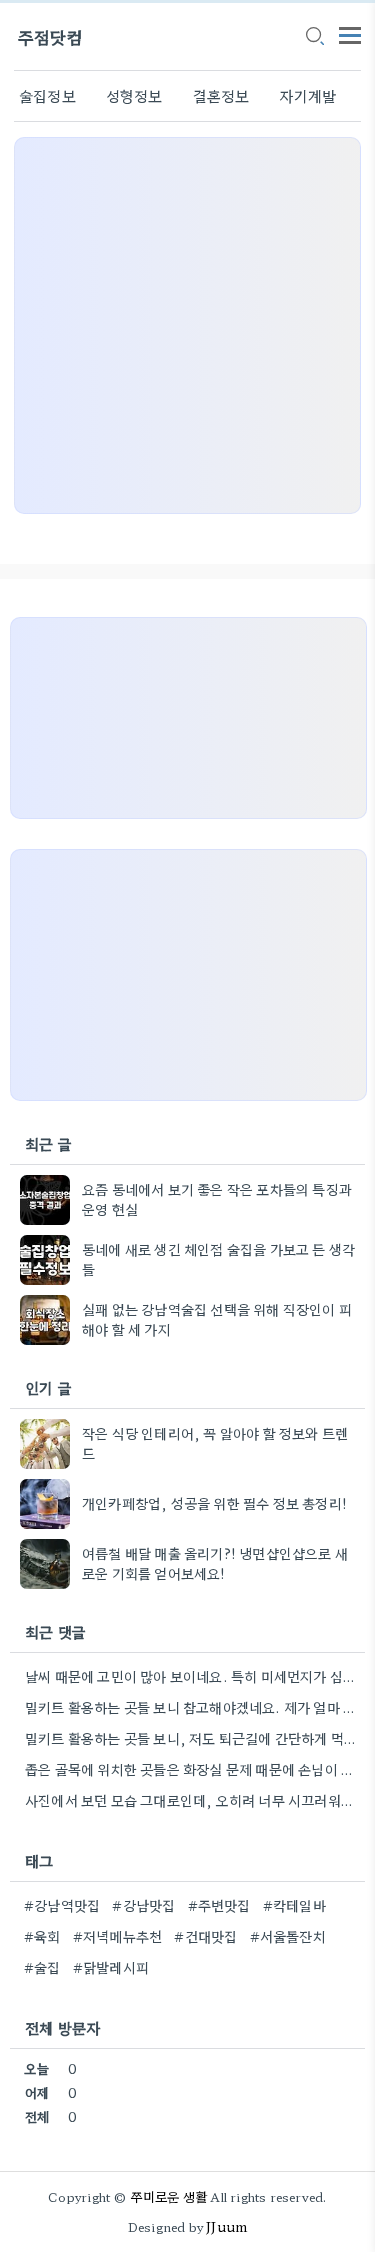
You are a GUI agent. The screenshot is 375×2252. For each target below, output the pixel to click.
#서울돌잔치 (288, 1936)
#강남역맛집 (62, 1905)
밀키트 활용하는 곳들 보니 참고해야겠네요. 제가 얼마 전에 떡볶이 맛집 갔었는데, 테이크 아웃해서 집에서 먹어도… (192, 1707)
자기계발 (307, 95)
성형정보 (134, 95)
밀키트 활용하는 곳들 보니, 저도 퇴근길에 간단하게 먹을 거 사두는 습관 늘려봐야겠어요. (192, 1738)
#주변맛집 (219, 1905)
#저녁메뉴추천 (117, 1936)
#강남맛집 (143, 1905)
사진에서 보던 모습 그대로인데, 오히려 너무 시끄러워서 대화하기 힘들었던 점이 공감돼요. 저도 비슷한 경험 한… (192, 1800)
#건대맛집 (205, 1936)
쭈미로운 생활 (169, 2196)
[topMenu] (350, 33)
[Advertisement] (187, 325)
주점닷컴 (50, 36)
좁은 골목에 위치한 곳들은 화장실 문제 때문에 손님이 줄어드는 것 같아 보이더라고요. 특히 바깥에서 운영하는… (192, 1769)
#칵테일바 (294, 1905)
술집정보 (47, 95)
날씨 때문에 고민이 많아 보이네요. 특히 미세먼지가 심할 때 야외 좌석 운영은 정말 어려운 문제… (192, 1676)
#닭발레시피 (111, 1967)
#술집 (42, 1967)
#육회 (42, 1936)
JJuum (226, 2226)
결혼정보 (221, 95)
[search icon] (314, 37)
